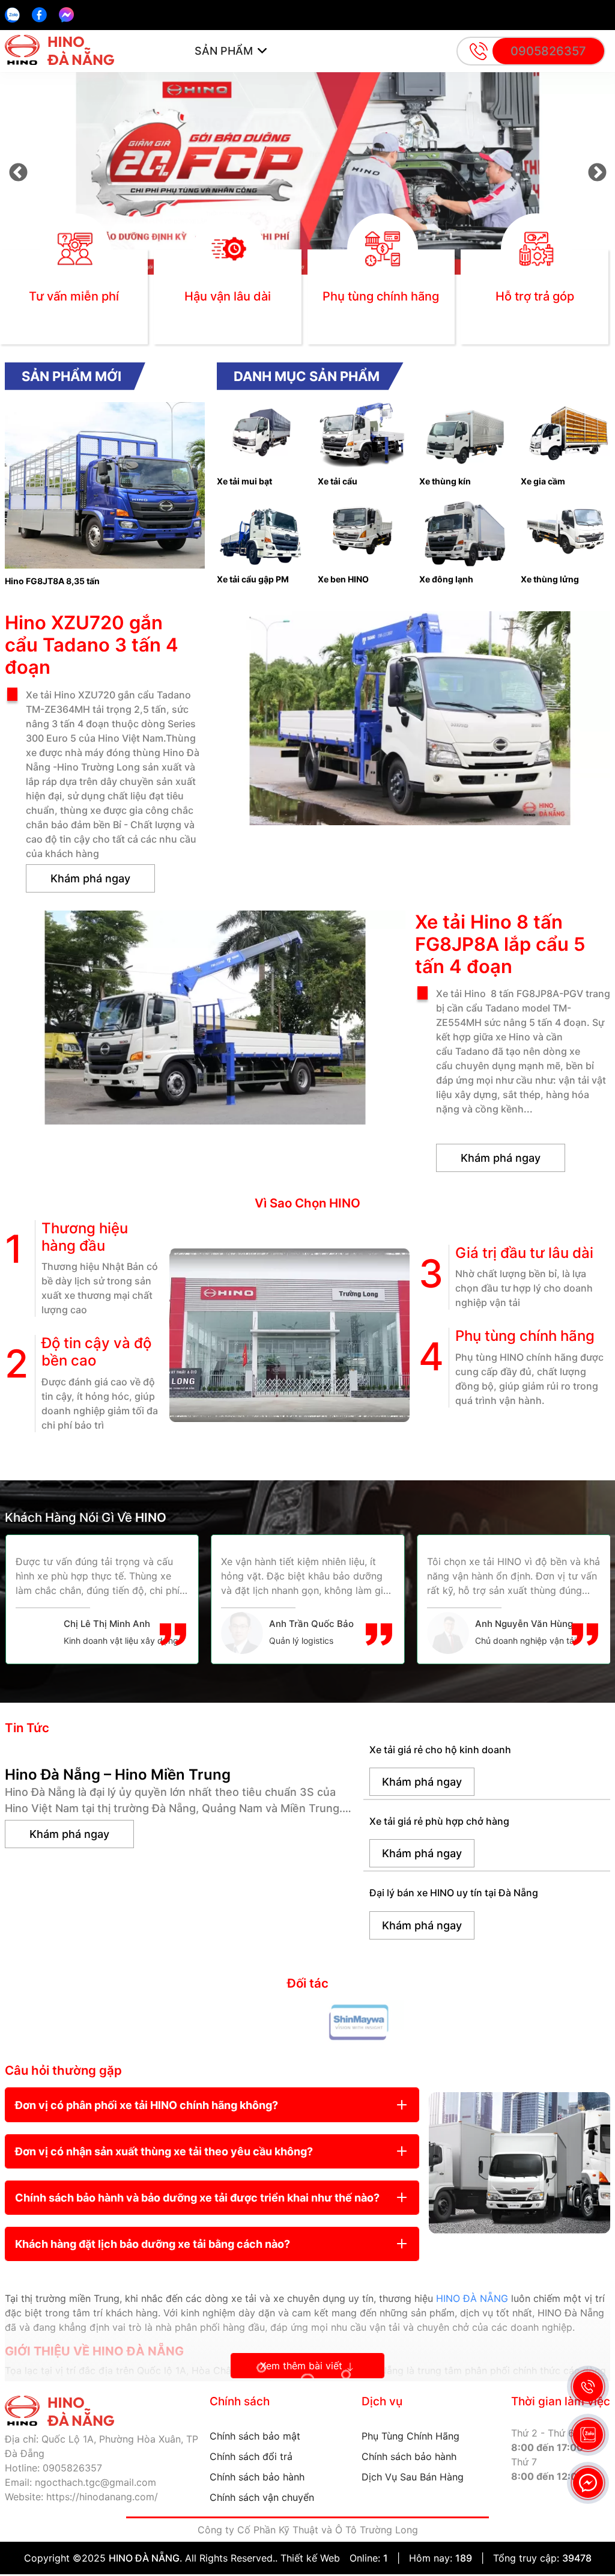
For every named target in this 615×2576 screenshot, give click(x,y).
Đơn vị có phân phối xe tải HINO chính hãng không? (147, 2105)
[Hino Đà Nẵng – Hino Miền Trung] (179, 1750)
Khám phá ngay (90, 878)
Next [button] (597, 173)
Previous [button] (18, 173)
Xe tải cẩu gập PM (253, 579)
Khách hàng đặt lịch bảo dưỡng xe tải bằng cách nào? (153, 2244)
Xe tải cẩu (338, 481)
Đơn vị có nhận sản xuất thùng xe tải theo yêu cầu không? (164, 2151)
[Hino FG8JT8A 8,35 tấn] (105, 408)
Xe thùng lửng (550, 579)
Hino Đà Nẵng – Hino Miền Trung (118, 1775)
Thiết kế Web (310, 2558)
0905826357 (548, 51)
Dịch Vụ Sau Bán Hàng (413, 2477)
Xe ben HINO (343, 579)
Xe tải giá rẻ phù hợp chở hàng (439, 1821)
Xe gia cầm (543, 481)
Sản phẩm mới (71, 376)
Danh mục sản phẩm (307, 376)
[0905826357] (12, 15)
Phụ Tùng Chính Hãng (411, 2436)
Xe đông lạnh (446, 579)
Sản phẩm (224, 51)
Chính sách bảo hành (257, 2477)
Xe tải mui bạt (244, 481)
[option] (307, 173)
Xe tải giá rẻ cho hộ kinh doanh (440, 1750)
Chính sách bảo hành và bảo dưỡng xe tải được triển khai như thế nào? (197, 2198)
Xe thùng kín (445, 481)
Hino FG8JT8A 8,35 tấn (52, 581)
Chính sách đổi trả (251, 2456)
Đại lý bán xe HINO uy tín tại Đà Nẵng (454, 1893)
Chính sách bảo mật (255, 2436)
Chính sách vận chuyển (262, 2497)
